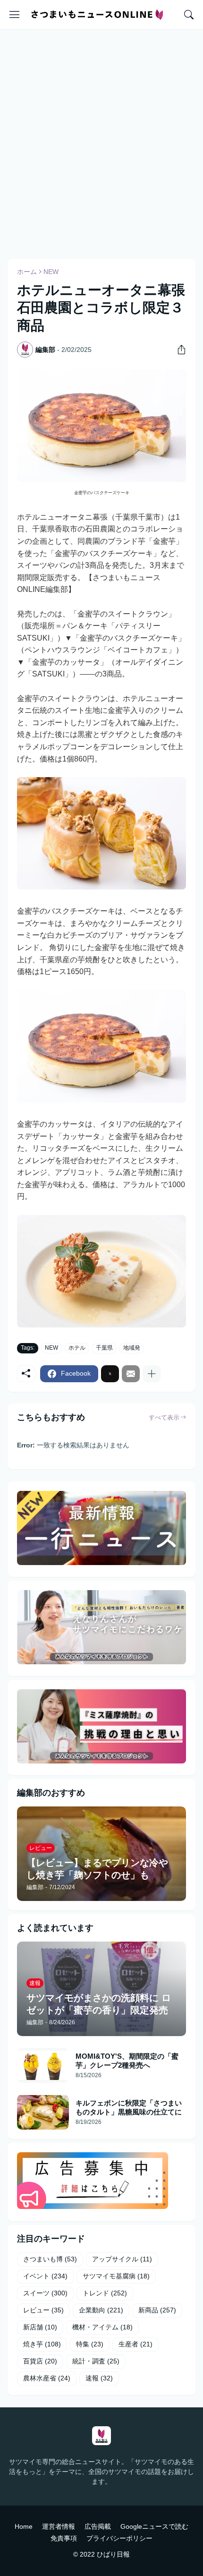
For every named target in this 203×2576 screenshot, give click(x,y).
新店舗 (40, 2327)
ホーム (27, 272)
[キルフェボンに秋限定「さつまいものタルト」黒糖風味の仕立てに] (43, 2112)
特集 (90, 2344)
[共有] (178, 350)
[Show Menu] (15, 15)
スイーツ (45, 2293)
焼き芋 (42, 2344)
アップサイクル (122, 2259)
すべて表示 (164, 1417)
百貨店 (40, 2361)
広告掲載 (98, 2526)
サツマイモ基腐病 (116, 2276)
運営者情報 (59, 2526)
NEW (51, 272)
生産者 (135, 2344)
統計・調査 (96, 2361)
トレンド (105, 2293)
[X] (110, 1374)
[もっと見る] (152, 1374)
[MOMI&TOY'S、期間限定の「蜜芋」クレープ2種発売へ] (43, 2065)
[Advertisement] (101, 143)
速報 (99, 2378)
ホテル (77, 1348)
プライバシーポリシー (119, 2538)
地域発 (132, 1348)
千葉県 (104, 1348)
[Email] (131, 1374)
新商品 (157, 2310)
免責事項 (64, 2538)
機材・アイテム (102, 2327)
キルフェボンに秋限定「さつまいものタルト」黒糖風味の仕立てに (129, 2108)
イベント (45, 2276)
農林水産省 (47, 2378)
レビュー (43, 2310)
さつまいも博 (50, 2259)
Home (24, 2526)
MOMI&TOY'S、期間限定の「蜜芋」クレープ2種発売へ (127, 2061)
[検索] (189, 15)
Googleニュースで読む (154, 2526)
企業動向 (101, 2310)
